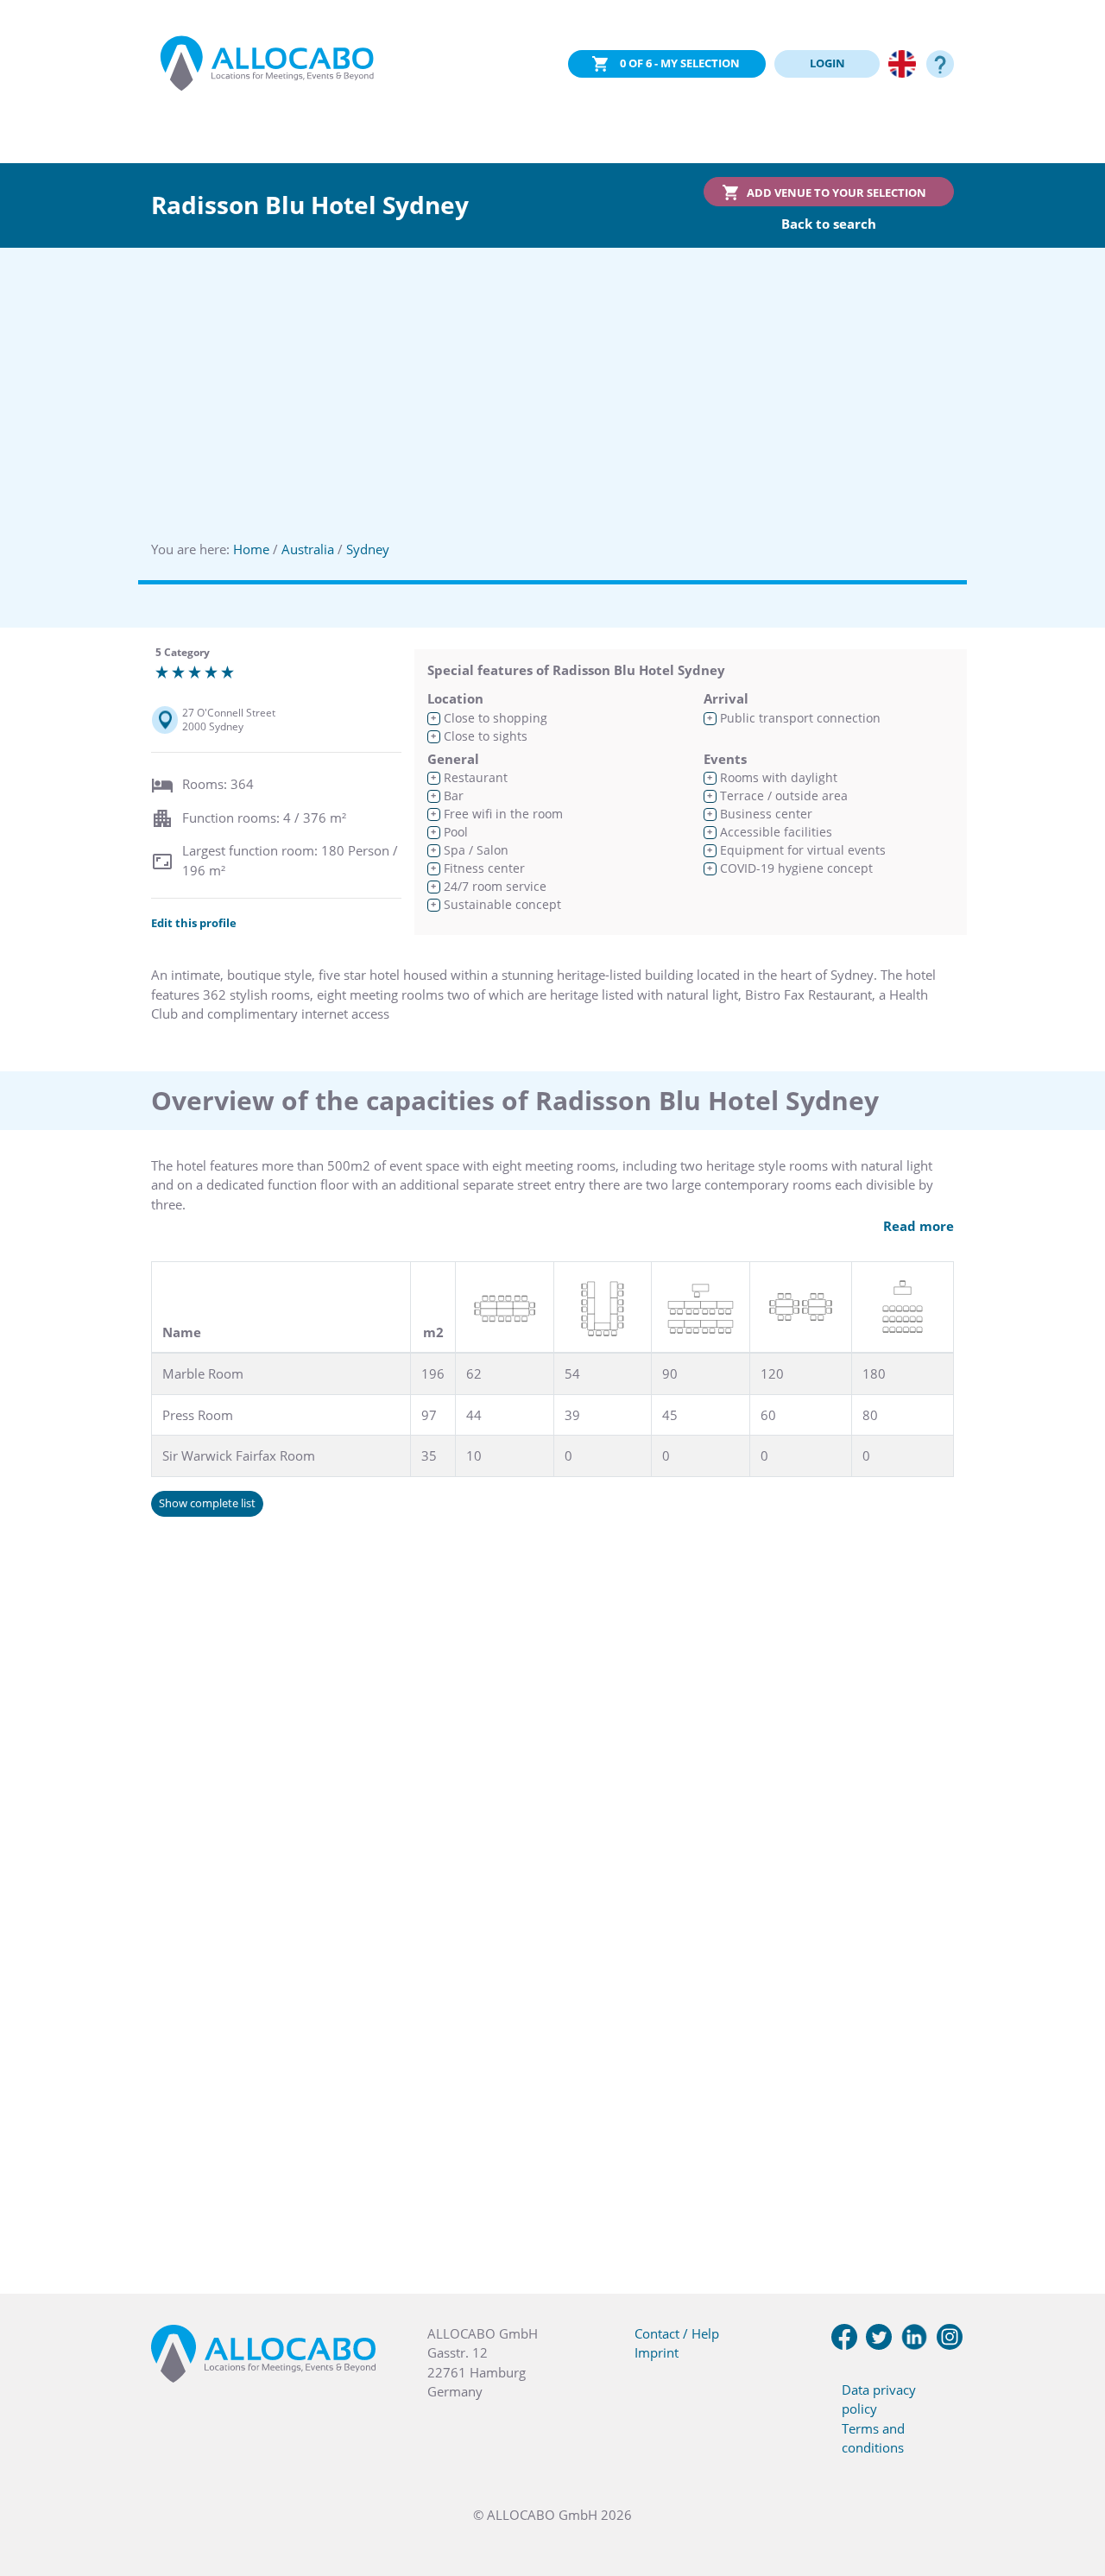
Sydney (368, 549)
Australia (308, 549)
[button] (1070, 2490)
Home (251, 549)
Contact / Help (677, 2333)
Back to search (829, 224)
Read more (919, 1226)
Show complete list (207, 1503)
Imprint (657, 2352)
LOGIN (827, 63)
